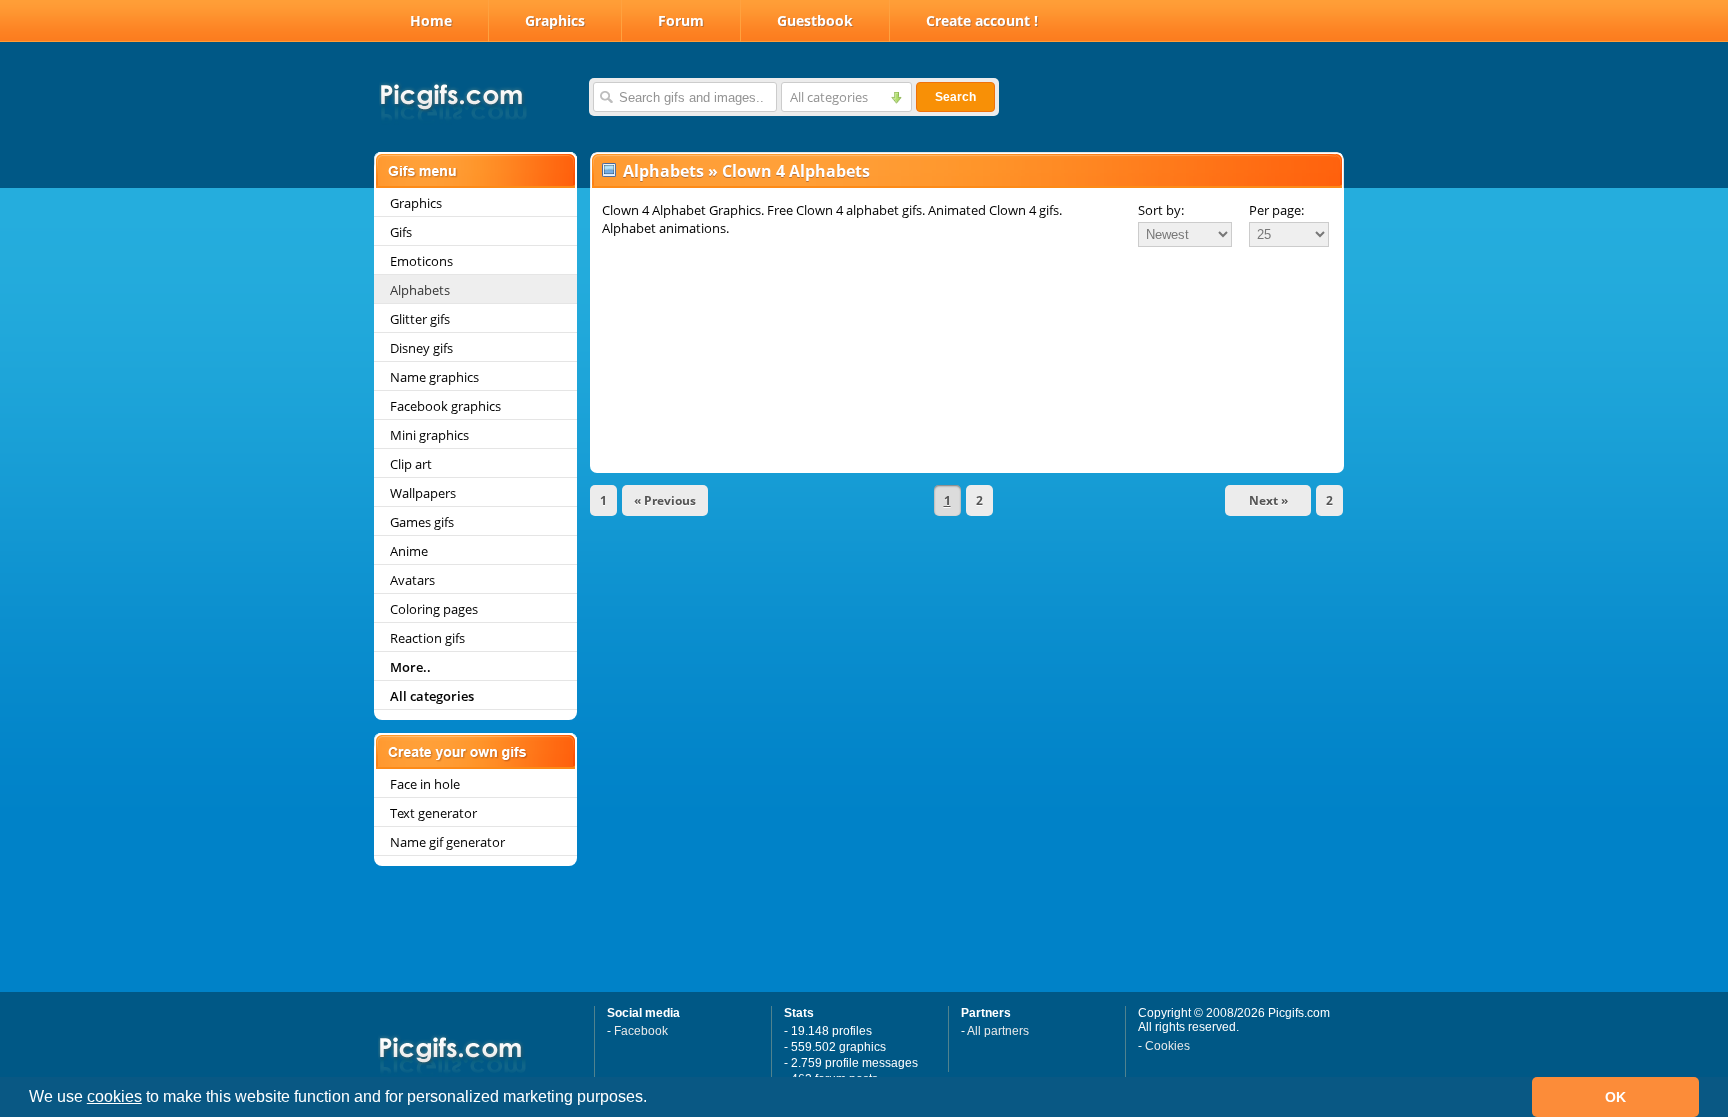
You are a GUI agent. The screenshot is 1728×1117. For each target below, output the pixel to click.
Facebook (641, 1031)
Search (955, 97)
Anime (409, 551)
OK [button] (1615, 1097)
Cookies (1167, 1046)
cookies (114, 1096)
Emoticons (421, 261)
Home (431, 20)
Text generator (433, 813)
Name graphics (434, 377)
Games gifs (422, 522)
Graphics (555, 20)
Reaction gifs (427, 638)
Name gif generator (447, 842)
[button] (654, 1099)
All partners (998, 1031)
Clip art (411, 464)
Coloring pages (434, 609)
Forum (681, 20)
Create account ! (982, 20)
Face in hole (425, 784)
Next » (1268, 500)
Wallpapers (423, 493)
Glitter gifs (420, 319)
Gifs (401, 232)
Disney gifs (421, 348)
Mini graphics (429, 435)
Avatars (412, 580)
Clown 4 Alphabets (796, 171)
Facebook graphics (445, 406)
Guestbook (815, 20)
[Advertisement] (967, 304)
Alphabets (420, 290)
